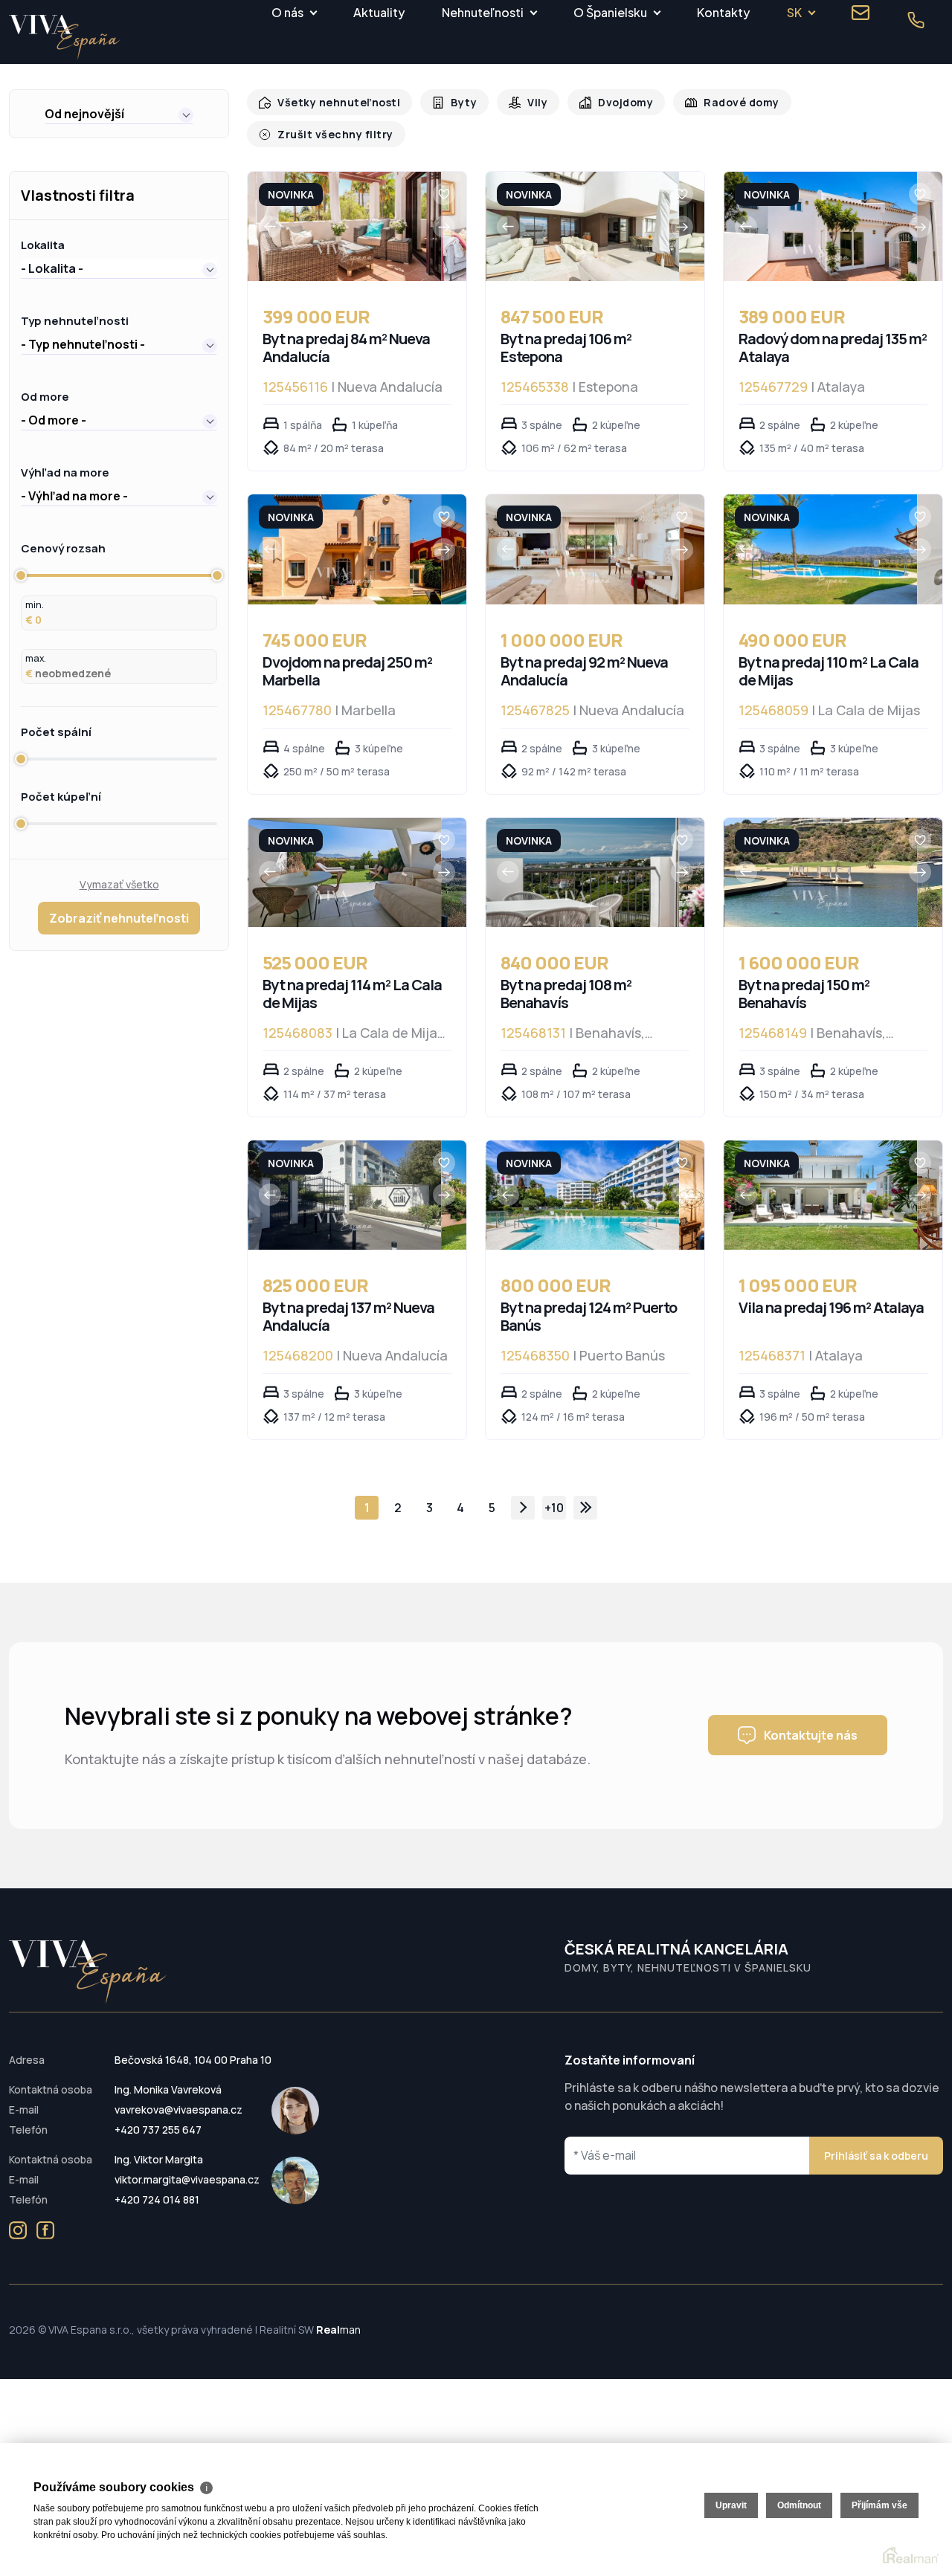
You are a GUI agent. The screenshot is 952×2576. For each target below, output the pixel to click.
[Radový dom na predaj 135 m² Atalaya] (821, 212)
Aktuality (379, 12)
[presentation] (270, 212)
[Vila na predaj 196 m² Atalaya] (821, 1180)
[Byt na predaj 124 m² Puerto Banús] (583, 1180)
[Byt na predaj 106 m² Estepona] (583, 212)
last (585, 1493)
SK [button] (794, 12)
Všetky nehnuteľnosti (335, 102)
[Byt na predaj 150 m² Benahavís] (821, 858)
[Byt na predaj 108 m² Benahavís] (583, 858)
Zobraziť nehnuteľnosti (119, 903)
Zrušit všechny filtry (863, 102)
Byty (456, 102)
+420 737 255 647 (158, 2115)
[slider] (21, 561)
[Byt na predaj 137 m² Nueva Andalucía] (345, 1180)
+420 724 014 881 (157, 2185)
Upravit (731, 2505)
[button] (119, 114)
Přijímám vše (879, 2505)
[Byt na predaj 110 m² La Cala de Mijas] (821, 534)
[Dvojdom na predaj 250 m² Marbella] (345, 534)
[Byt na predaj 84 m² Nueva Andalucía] (345, 212)
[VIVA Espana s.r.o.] (65, 38)
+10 (554, 1493)
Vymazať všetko (119, 869)
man (338, 2315)
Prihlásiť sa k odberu (876, 2141)
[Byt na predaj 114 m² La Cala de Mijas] (345, 858)
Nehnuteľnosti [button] (483, 12)
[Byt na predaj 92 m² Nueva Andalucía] (583, 534)
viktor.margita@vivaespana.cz (187, 2165)
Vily (528, 102)
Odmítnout (799, 2505)
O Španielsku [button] (610, 12)
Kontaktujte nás (811, 1720)
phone (916, 20)
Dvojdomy (614, 102)
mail (861, 13)
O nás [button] (287, 12)
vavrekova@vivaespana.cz (178, 2095)
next (523, 1493)
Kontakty (723, 12)
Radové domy (726, 102)
